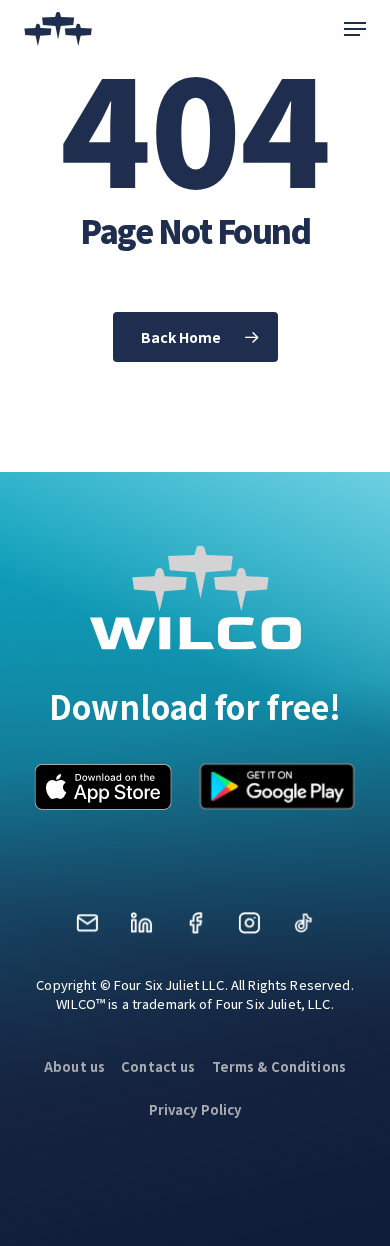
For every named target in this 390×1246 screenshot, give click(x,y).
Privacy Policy (195, 1109)
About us (74, 1066)
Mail (87, 929)
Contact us (158, 1066)
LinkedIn (141, 929)
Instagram (249, 929)
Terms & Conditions (279, 1066)
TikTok (303, 929)
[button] (355, 29)
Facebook (195, 929)
